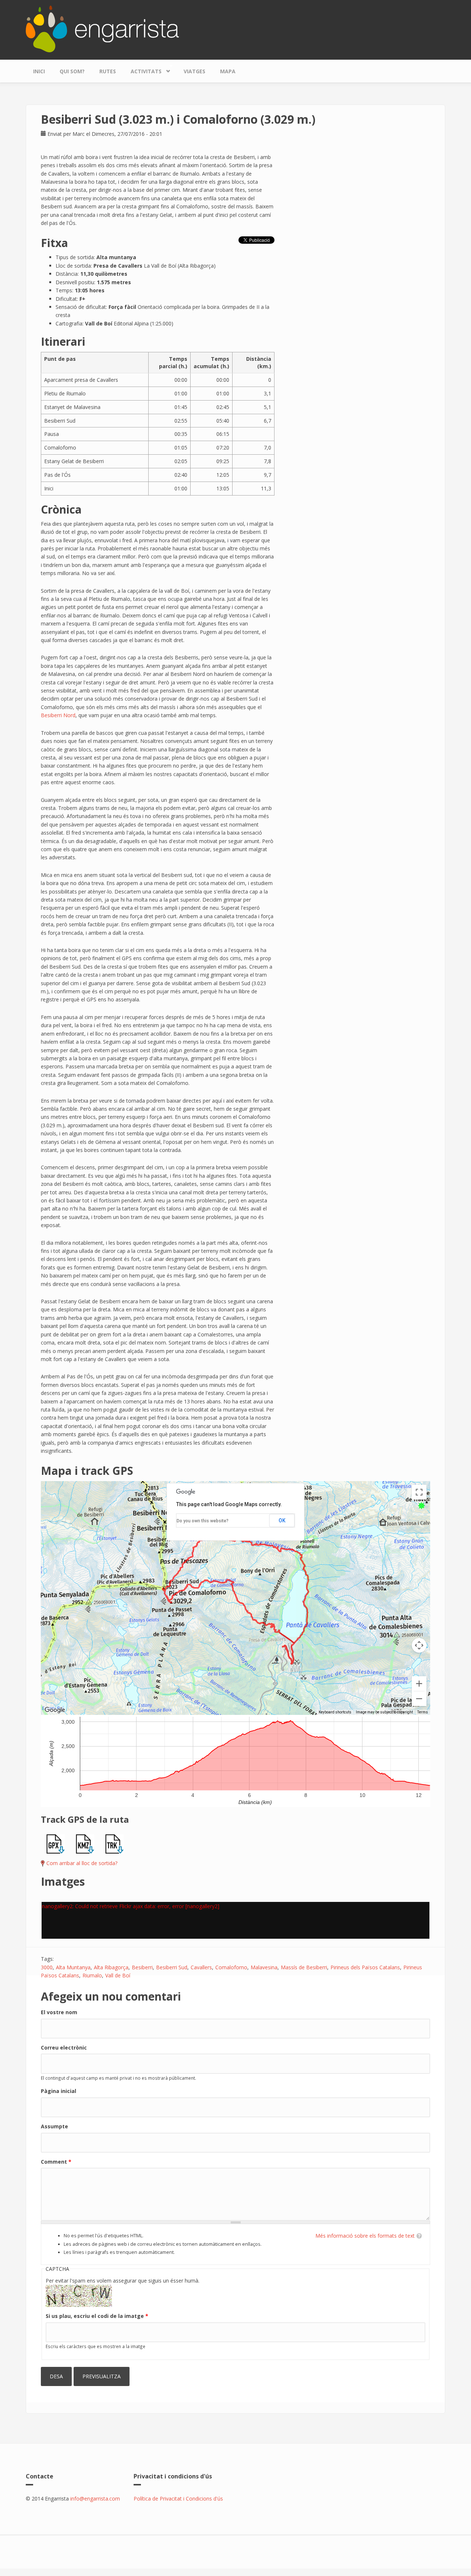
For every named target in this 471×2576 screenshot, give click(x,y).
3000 (47, 1967)
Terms (423, 1712)
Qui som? (72, 71)
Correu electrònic (64, 2048)
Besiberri (142, 1967)
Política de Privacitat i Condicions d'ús (178, 2499)
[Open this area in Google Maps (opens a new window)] (55, 1710)
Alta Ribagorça (111, 1967)
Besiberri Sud (172, 1967)
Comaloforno (231, 1967)
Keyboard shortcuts (335, 1712)
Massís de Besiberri (304, 1967)
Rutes (108, 71)
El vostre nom (59, 2012)
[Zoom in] (419, 1684)
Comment (56, 2162)
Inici (39, 71)
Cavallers (201, 1967)
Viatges (194, 71)
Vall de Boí (118, 1975)
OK (282, 1520)
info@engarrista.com (95, 2499)
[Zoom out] (419, 1699)
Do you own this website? (203, 1521)
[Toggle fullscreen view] (419, 1492)
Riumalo (92, 1975)
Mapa (228, 71)
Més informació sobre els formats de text (365, 2236)
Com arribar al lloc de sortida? (82, 1863)
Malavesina (264, 1967)
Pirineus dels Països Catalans (365, 1967)
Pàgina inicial (59, 2091)
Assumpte (54, 2126)
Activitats (142, 70)
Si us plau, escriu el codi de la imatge (97, 2316)
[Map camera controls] (419, 1645)
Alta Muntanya (73, 1967)
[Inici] (102, 28)
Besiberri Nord (58, 715)
